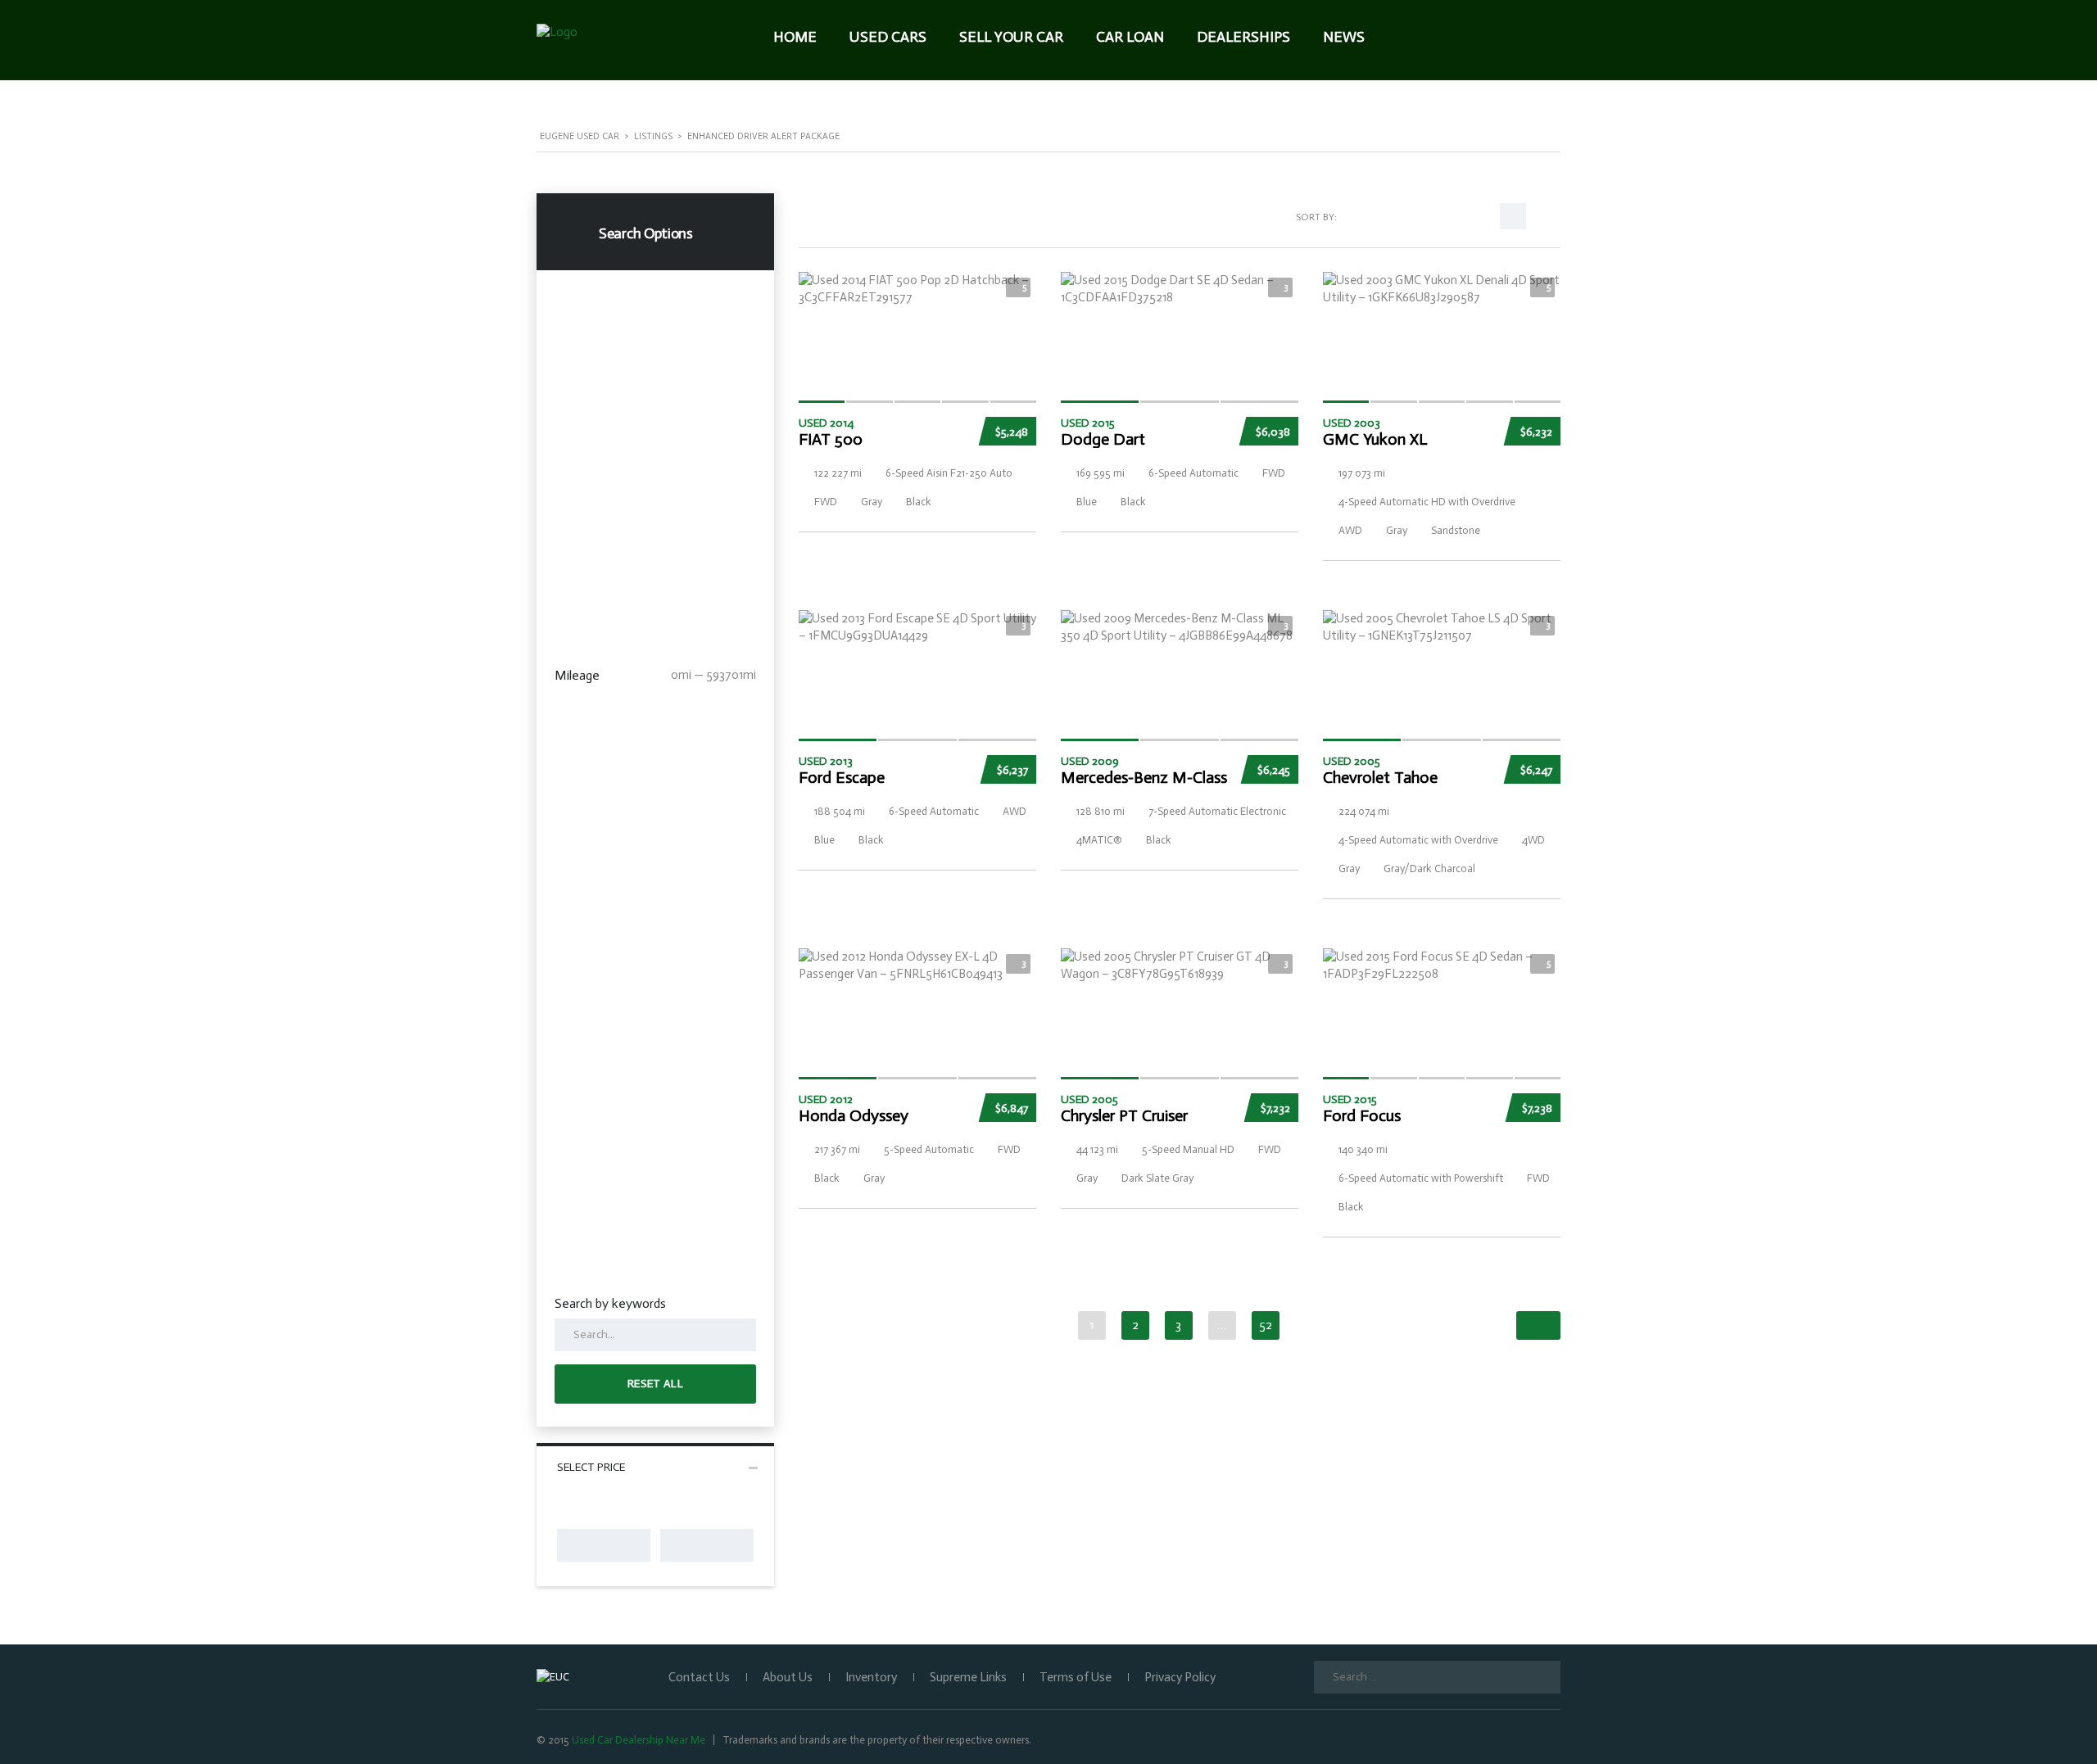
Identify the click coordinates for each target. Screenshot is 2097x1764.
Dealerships (1243, 37)
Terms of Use (1076, 1677)
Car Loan (1130, 37)
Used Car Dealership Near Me (639, 1740)
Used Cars (888, 37)
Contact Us (699, 1677)
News (1344, 37)
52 (1266, 1325)
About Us (788, 1677)
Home (795, 37)
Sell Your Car (1011, 37)
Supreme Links (968, 1677)
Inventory (871, 1677)
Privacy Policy (1180, 1677)
